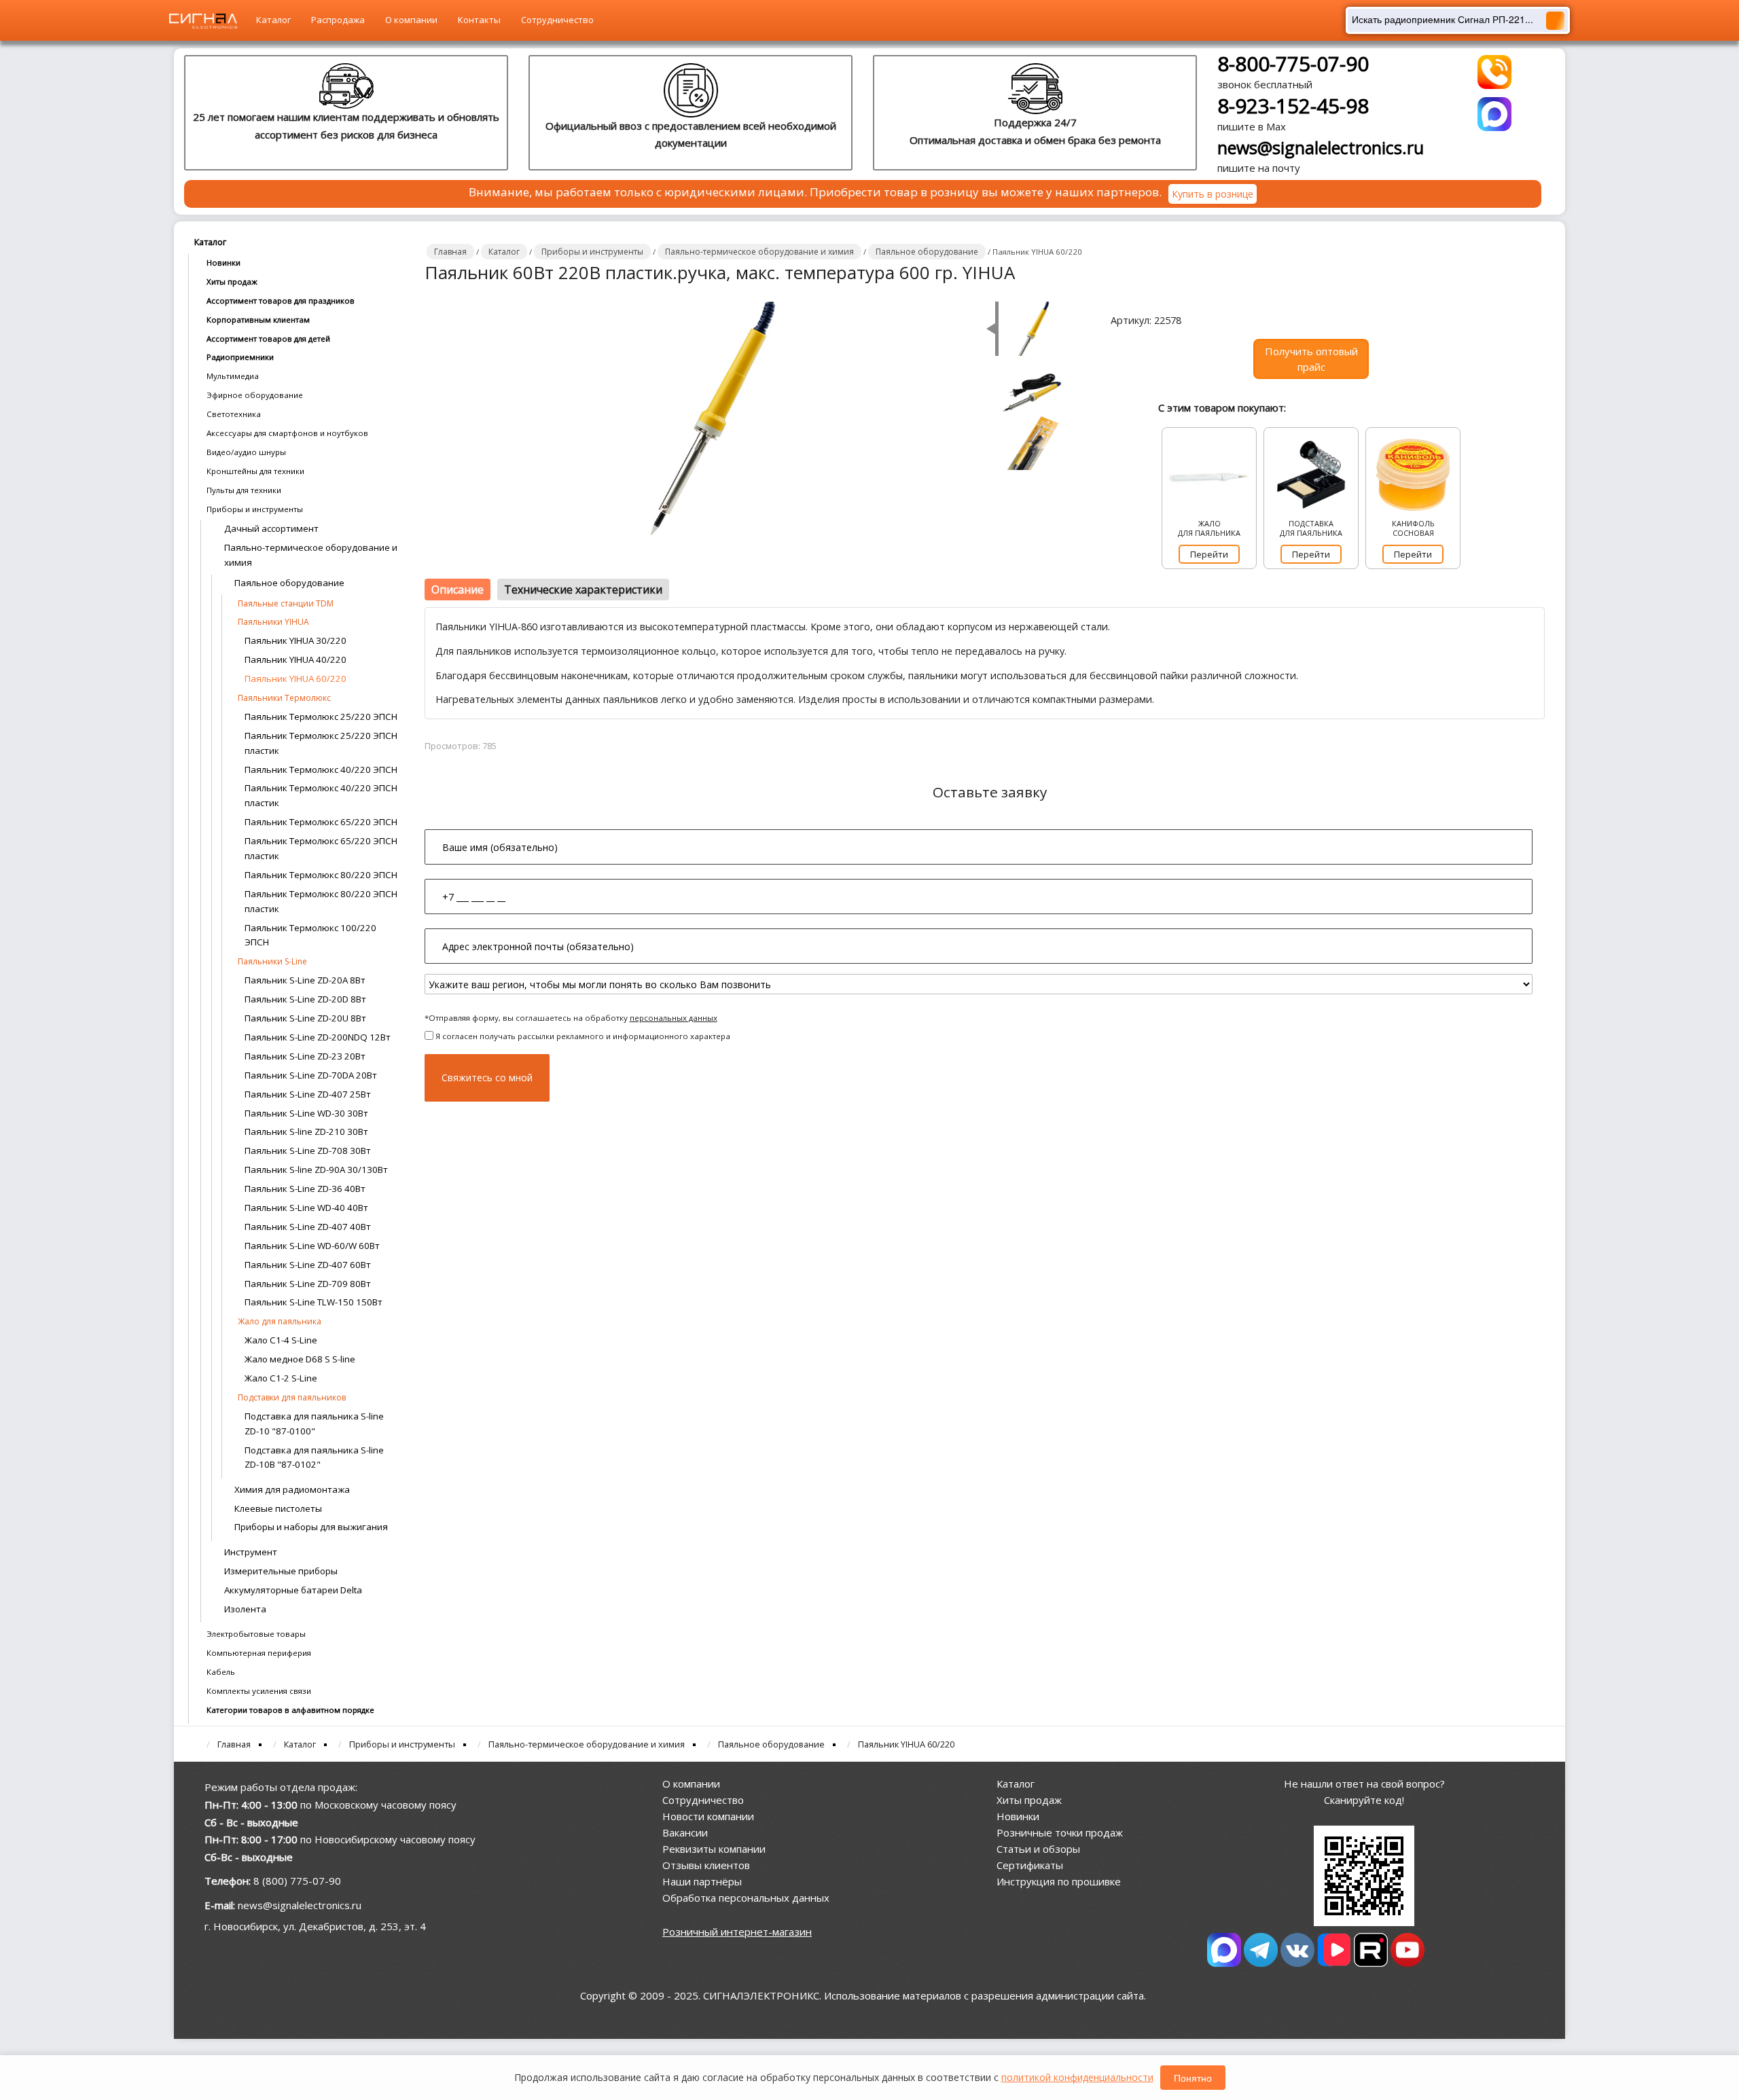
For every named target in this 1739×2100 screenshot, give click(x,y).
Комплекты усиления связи (259, 1691)
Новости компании (708, 1816)
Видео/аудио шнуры (246, 452)
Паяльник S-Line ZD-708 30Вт (308, 1151)
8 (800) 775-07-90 (297, 1881)
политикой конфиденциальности (1077, 2077)
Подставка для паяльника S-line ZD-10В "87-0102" (314, 1458)
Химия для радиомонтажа (292, 1489)
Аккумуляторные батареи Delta (293, 1590)
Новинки (223, 262)
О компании (411, 20)
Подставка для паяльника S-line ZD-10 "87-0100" (314, 1424)
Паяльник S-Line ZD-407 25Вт (308, 1094)
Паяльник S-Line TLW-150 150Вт (313, 1302)
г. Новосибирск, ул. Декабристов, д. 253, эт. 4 (315, 1926)
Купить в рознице (1213, 194)
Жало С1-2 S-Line (281, 1378)
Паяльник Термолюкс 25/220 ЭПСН (321, 717)
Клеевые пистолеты (278, 1508)
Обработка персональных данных (746, 1898)
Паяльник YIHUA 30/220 (295, 640)
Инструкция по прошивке (1059, 1881)
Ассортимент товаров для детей (268, 339)
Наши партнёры (702, 1881)
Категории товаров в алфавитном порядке (290, 1710)
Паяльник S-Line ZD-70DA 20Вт (311, 1075)
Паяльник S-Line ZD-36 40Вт (305, 1189)
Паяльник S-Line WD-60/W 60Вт (312, 1246)
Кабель (221, 1672)
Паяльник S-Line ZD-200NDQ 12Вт (318, 1037)
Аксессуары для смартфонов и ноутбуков (287, 433)
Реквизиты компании (714, 1849)
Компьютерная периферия (259, 1653)
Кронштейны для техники (255, 471)
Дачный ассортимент (271, 528)
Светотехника (234, 414)
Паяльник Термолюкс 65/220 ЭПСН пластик (321, 848)
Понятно (1193, 2078)
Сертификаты (1030, 1865)
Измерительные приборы (281, 1571)
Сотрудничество (557, 20)
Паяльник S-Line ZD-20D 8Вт (305, 999)
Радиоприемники (240, 357)
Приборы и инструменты (255, 509)
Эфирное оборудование (255, 395)
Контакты (479, 20)
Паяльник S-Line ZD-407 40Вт (308, 1227)
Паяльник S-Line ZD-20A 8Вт (305, 980)
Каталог (273, 20)
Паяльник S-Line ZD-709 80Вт (308, 1284)
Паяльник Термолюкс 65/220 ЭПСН (321, 822)
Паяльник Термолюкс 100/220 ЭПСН (310, 935)
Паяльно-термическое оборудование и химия (311, 555)
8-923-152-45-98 (1293, 106)
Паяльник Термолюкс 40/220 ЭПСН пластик (321, 795)
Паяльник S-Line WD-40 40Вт (306, 1208)
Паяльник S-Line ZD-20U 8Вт (305, 1018)
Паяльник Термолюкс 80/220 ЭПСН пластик (321, 901)
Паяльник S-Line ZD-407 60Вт (308, 1265)
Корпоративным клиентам (258, 320)
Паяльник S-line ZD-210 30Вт (306, 1132)
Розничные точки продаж (1060, 1832)
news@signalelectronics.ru (1321, 147)
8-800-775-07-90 (1293, 64)
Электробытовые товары (256, 1634)
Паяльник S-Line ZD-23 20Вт (305, 1056)
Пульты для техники (244, 490)
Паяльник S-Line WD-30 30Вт (306, 1113)
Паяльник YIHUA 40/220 (295, 659)
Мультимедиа (233, 376)
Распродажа (338, 20)
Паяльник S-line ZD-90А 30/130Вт (316, 1170)
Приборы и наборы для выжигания (311, 1527)
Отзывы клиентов (706, 1865)
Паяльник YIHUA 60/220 (295, 678)
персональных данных (674, 1018)
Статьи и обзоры (1038, 1849)
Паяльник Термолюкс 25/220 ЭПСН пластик (321, 743)
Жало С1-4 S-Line (281, 1340)
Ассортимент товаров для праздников (281, 301)
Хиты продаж (232, 282)
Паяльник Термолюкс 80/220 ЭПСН (321, 875)
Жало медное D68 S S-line (300, 1359)
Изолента (245, 1609)
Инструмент (251, 1552)
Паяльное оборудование (289, 583)
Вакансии (685, 1832)
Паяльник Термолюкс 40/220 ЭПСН (321, 770)
